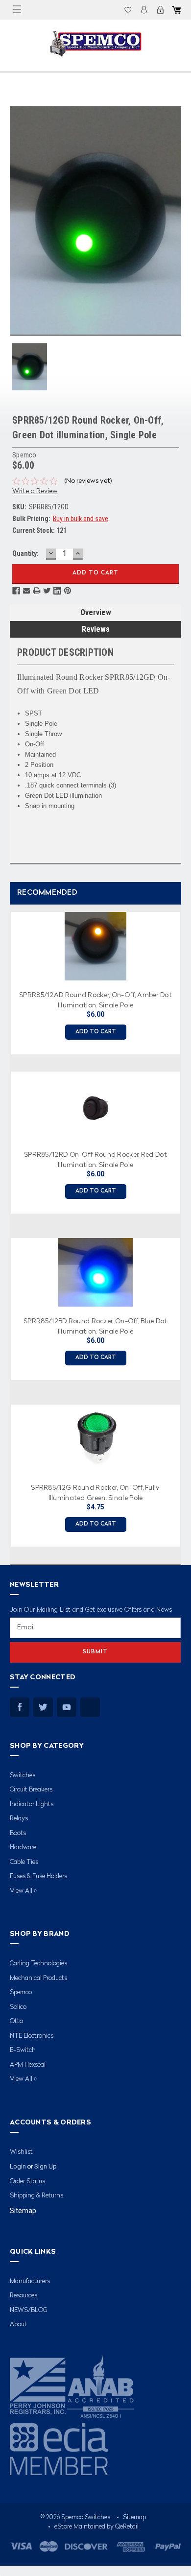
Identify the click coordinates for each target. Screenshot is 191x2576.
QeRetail (127, 2527)
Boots (18, 1833)
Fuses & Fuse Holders (38, 1876)
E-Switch (23, 2050)
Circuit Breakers (31, 1790)
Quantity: (25, 553)
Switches (23, 1776)
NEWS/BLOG (29, 2310)
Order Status (27, 2182)
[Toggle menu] (17, 10)
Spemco (21, 1992)
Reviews (96, 629)
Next (181, 1226)
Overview (96, 612)
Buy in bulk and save (81, 519)
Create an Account (160, 10)
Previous (7, 1226)
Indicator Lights (32, 1804)
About (18, 2325)
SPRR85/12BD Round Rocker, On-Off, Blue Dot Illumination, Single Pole (95, 1326)
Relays (19, 1819)
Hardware (23, 1848)
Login (144, 10)
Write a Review (35, 491)
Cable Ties (24, 1862)
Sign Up (46, 2166)
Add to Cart (96, 1032)
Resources (24, 2296)
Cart (176, 10)
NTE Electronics (32, 2036)
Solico (18, 2007)
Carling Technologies (38, 1964)
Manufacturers (30, 2281)
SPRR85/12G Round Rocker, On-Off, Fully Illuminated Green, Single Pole (95, 1492)
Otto (16, 2021)
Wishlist (128, 10)
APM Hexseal (28, 2065)
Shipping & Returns (36, 2196)
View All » (23, 1891)
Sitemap (23, 2211)
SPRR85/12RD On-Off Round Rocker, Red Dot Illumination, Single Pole (95, 1159)
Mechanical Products (38, 1978)
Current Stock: (39, 530)
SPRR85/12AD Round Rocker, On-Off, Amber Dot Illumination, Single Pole (95, 1000)
